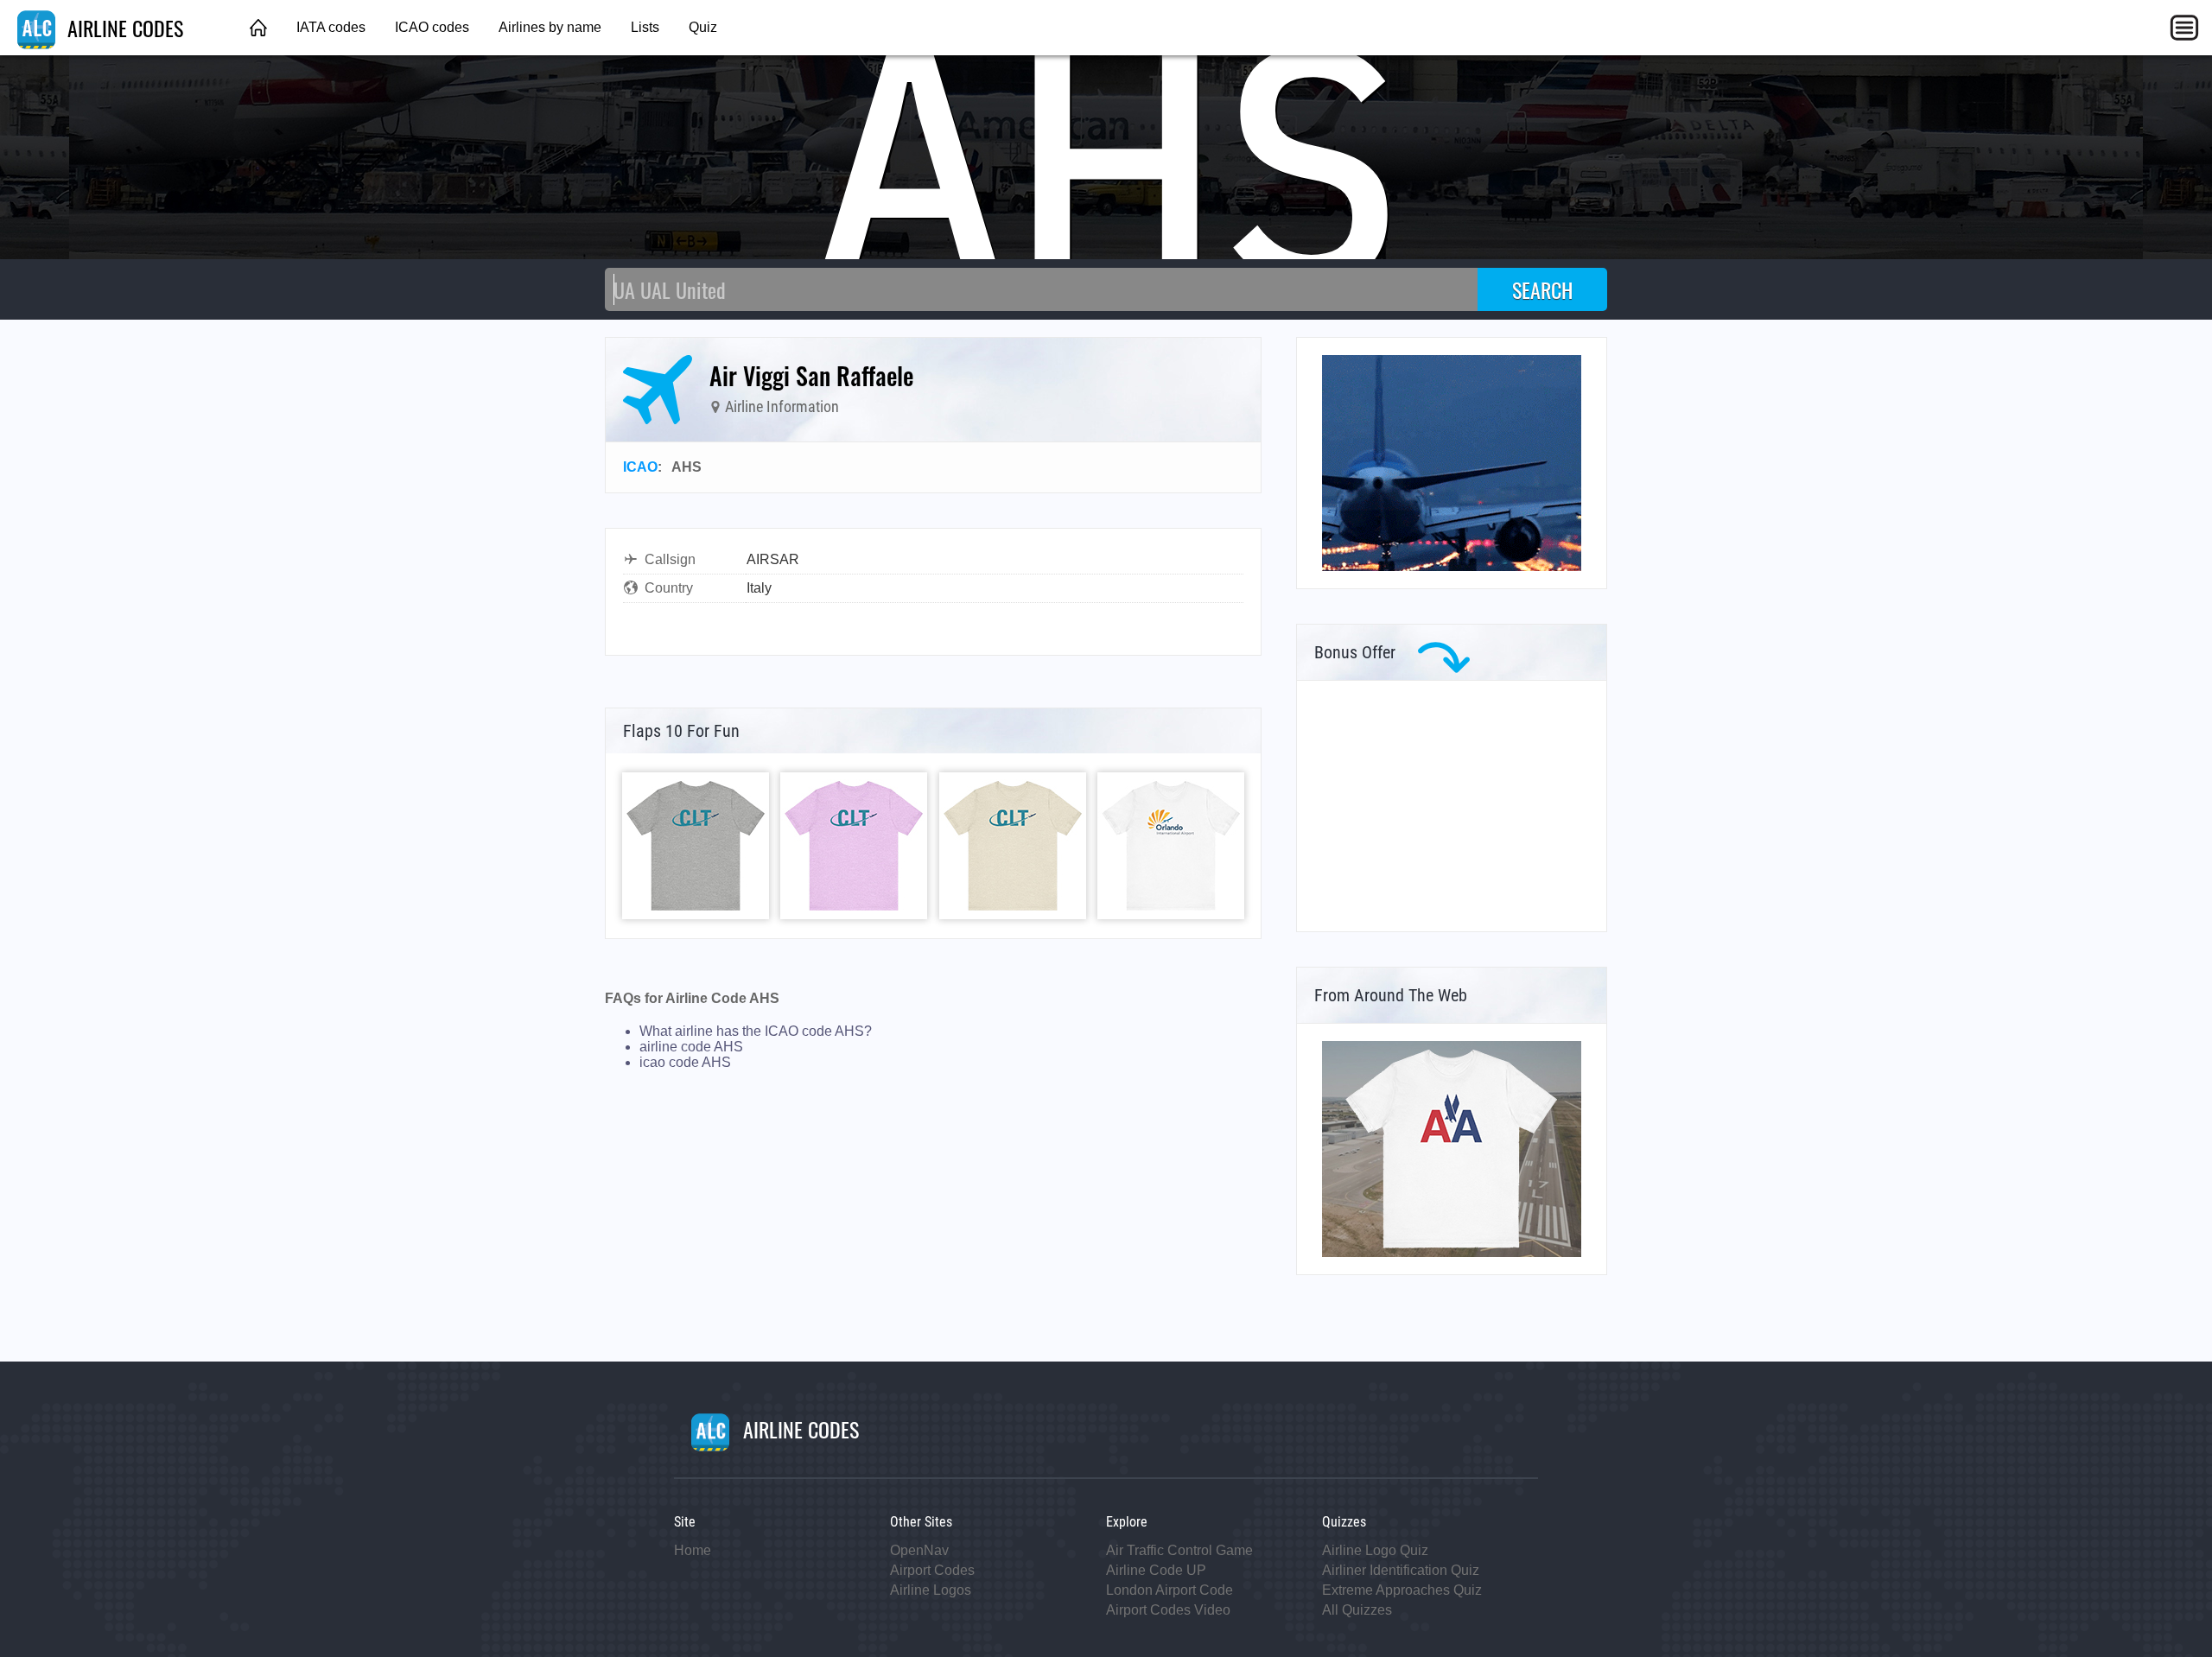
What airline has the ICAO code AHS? (756, 1031)
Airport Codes (932, 1570)
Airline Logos (931, 1590)
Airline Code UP (1156, 1570)
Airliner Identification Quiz (1401, 1570)
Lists (645, 27)
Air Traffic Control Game (1179, 1550)
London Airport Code (1170, 1590)
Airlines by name (550, 27)
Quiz (703, 27)
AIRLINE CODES (123, 28)
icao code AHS (685, 1062)
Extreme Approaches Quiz (1402, 1590)
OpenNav (919, 1550)
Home (693, 1550)
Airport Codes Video (1168, 1610)
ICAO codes (432, 27)
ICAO (640, 467)
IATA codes (331, 27)
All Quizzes (1357, 1610)
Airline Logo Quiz (1375, 1550)
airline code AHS (691, 1047)
